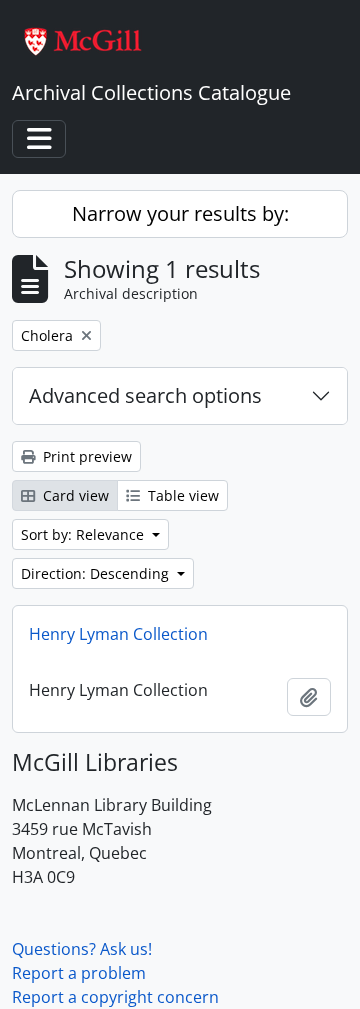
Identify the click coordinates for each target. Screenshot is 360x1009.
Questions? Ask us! (82, 949)
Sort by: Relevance (84, 534)
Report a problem (79, 973)
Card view (74, 495)
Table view (181, 495)
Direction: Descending (97, 573)
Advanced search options (145, 395)
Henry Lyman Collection (118, 634)
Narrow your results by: (180, 213)
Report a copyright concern (115, 997)
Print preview (85, 456)
